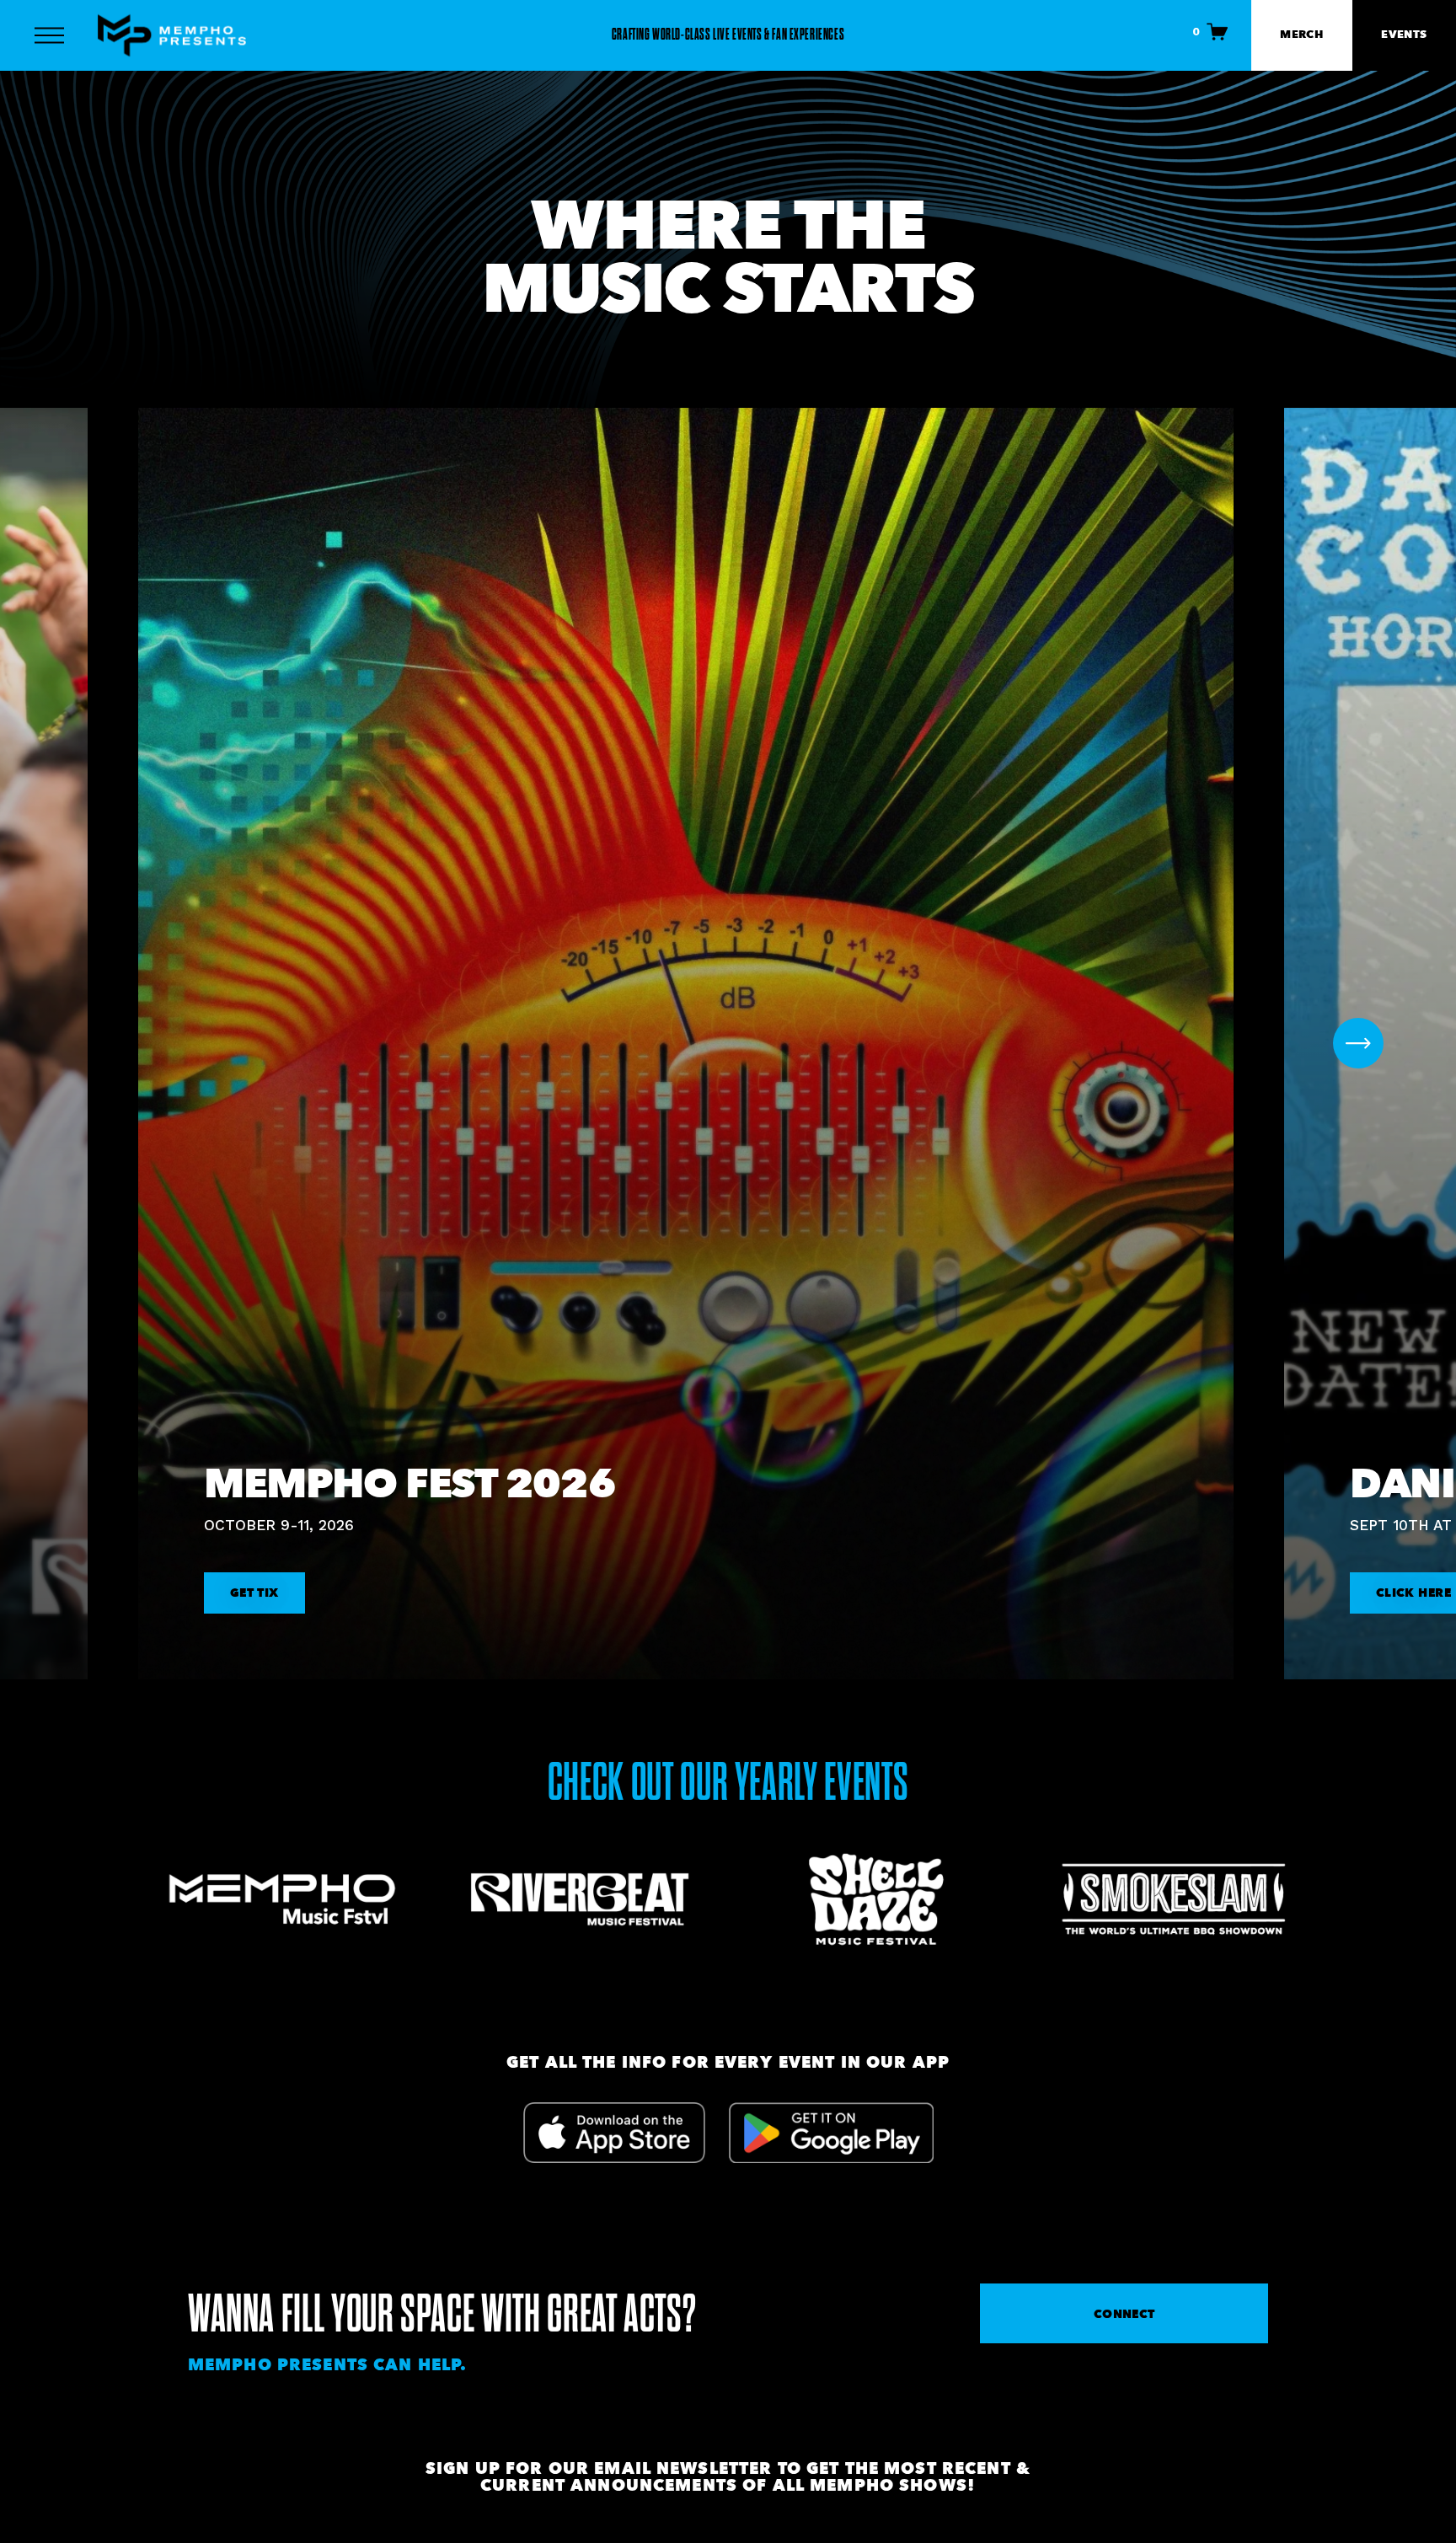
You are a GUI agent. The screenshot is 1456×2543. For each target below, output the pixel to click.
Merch (1301, 34)
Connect (1124, 2314)
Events (1404, 34)
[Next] (1358, 1043)
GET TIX (254, 1593)
